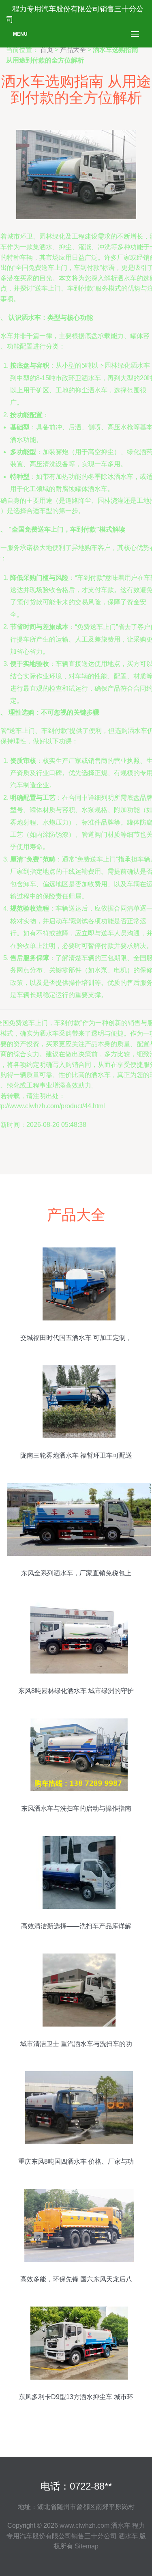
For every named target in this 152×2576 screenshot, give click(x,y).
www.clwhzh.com (85, 2525)
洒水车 (121, 2525)
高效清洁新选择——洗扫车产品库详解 (76, 1926)
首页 (47, 50)
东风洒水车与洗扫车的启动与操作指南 (76, 1808)
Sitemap (87, 2546)
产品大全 (73, 50)
